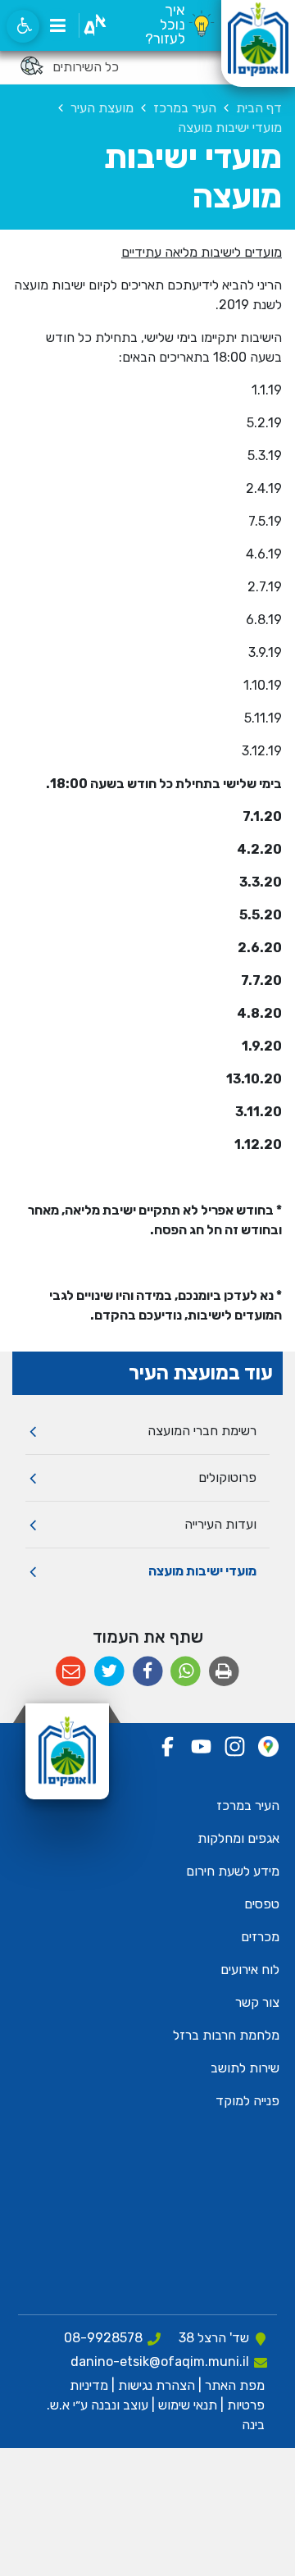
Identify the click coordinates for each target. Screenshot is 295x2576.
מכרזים (260, 1937)
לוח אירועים (250, 1970)
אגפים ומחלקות (238, 1838)
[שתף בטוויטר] (109, 1672)
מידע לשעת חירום (233, 1871)
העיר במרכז (248, 1805)
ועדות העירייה (220, 1524)
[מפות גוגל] (268, 1746)
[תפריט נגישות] (23, 26)
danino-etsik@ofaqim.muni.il (160, 2362)
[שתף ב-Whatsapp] (186, 1672)
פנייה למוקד (247, 2101)
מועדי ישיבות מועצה (202, 1571)
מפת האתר (235, 2385)
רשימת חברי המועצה (202, 1431)
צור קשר (257, 2002)
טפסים (262, 1904)
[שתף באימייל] (71, 1672)
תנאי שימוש (186, 2405)
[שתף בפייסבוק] (148, 1672)
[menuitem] (147, 1432)
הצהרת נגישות (157, 2385)
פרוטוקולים (227, 1477)
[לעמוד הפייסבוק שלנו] (168, 1746)
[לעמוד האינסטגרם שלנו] (235, 1746)
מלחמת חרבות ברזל (226, 2035)
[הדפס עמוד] (224, 1672)
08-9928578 (103, 2338)
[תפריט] (57, 25)
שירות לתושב (245, 2068)
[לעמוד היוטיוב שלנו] (201, 1746)
